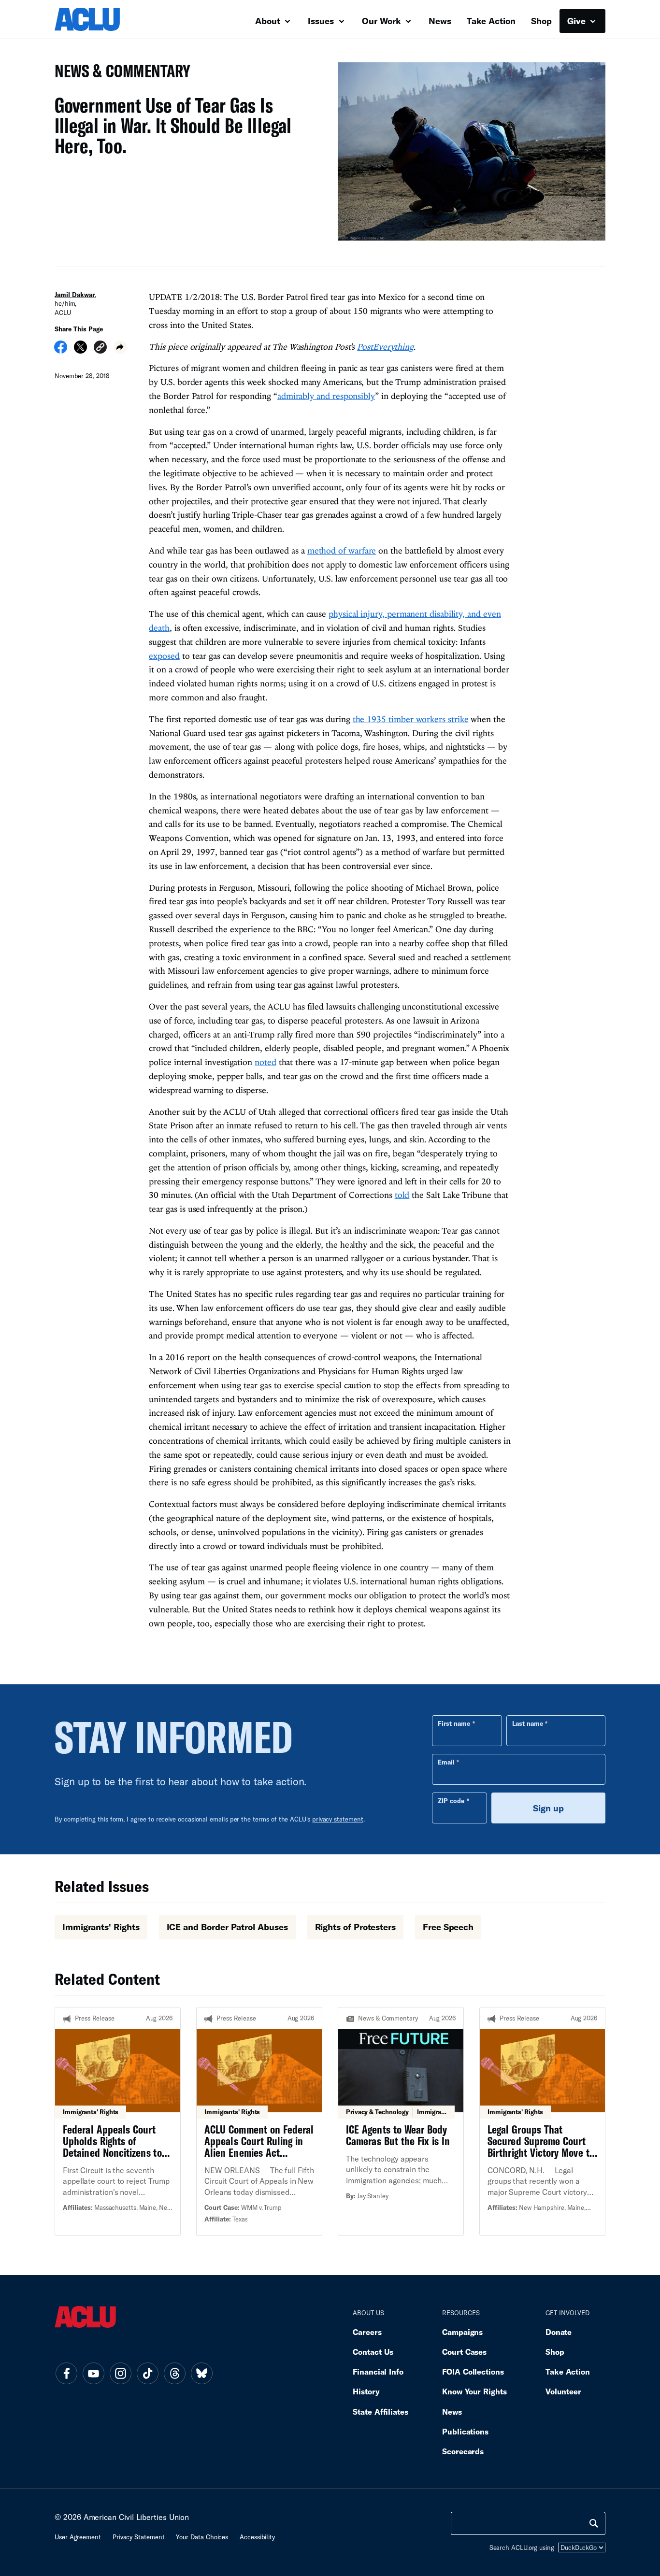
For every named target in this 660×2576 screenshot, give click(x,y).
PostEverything (385, 347)
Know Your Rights (474, 2391)
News (440, 21)
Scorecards (463, 2451)
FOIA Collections (473, 2371)
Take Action (491, 21)
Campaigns (462, 2332)
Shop (541, 21)
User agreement (78, 2537)
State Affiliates (380, 2412)
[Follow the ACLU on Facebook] (66, 2373)
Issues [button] (322, 21)
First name (454, 1723)
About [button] (269, 21)
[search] (594, 2523)
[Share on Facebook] (61, 350)
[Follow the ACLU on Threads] (174, 2373)
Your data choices (202, 2537)
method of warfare (342, 550)
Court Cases (464, 2352)
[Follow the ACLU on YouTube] (93, 2373)
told (402, 1195)
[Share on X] (80, 350)
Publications (465, 2431)
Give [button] (578, 21)
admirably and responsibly (326, 396)
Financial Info (378, 2371)
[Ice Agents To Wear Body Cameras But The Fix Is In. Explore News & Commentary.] (401, 2121)
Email (446, 1762)
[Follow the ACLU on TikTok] (147, 2373)
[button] (100, 349)
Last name (528, 1723)
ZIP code (451, 1801)
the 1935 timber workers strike (411, 719)
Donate (559, 2332)
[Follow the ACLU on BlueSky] (201, 2373)
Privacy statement (139, 2537)
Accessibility (257, 2537)
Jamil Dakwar (75, 295)
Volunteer (563, 2391)
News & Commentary (119, 74)
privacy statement (338, 1819)
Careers (367, 2332)
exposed (164, 656)
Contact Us (373, 2352)
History (366, 2391)
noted (265, 1062)
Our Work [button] (383, 21)
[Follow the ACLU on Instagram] (120, 2373)
